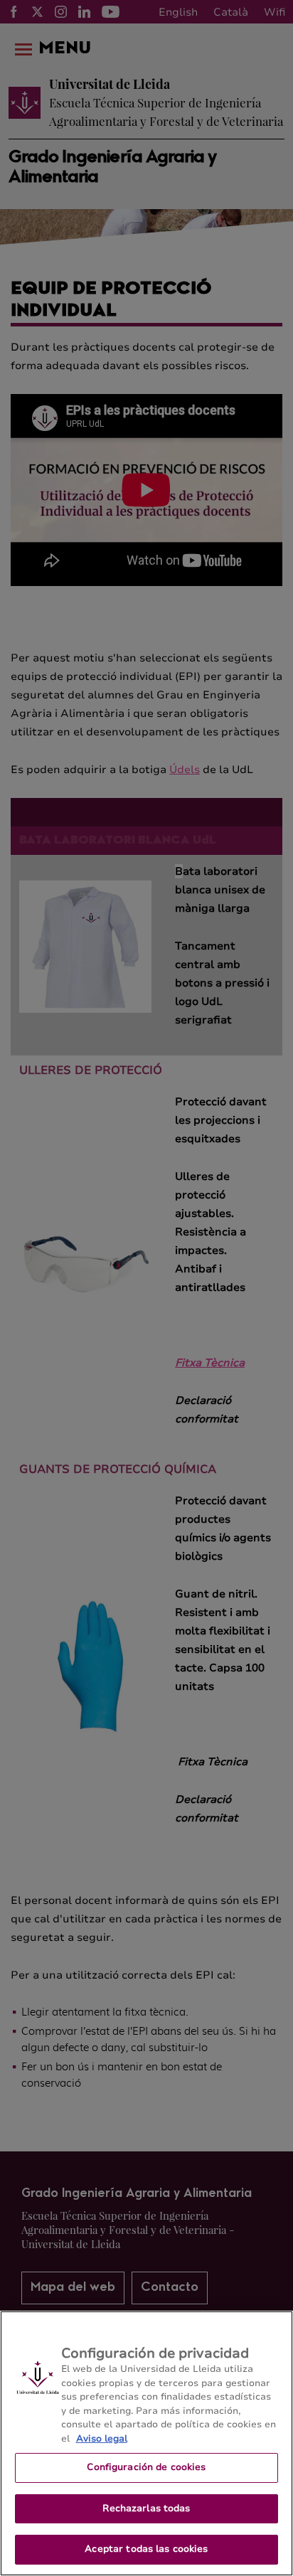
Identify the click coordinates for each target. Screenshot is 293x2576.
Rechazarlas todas (146, 2508)
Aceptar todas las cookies (146, 2549)
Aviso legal (102, 2439)
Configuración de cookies (146, 2467)
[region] (146, 2443)
